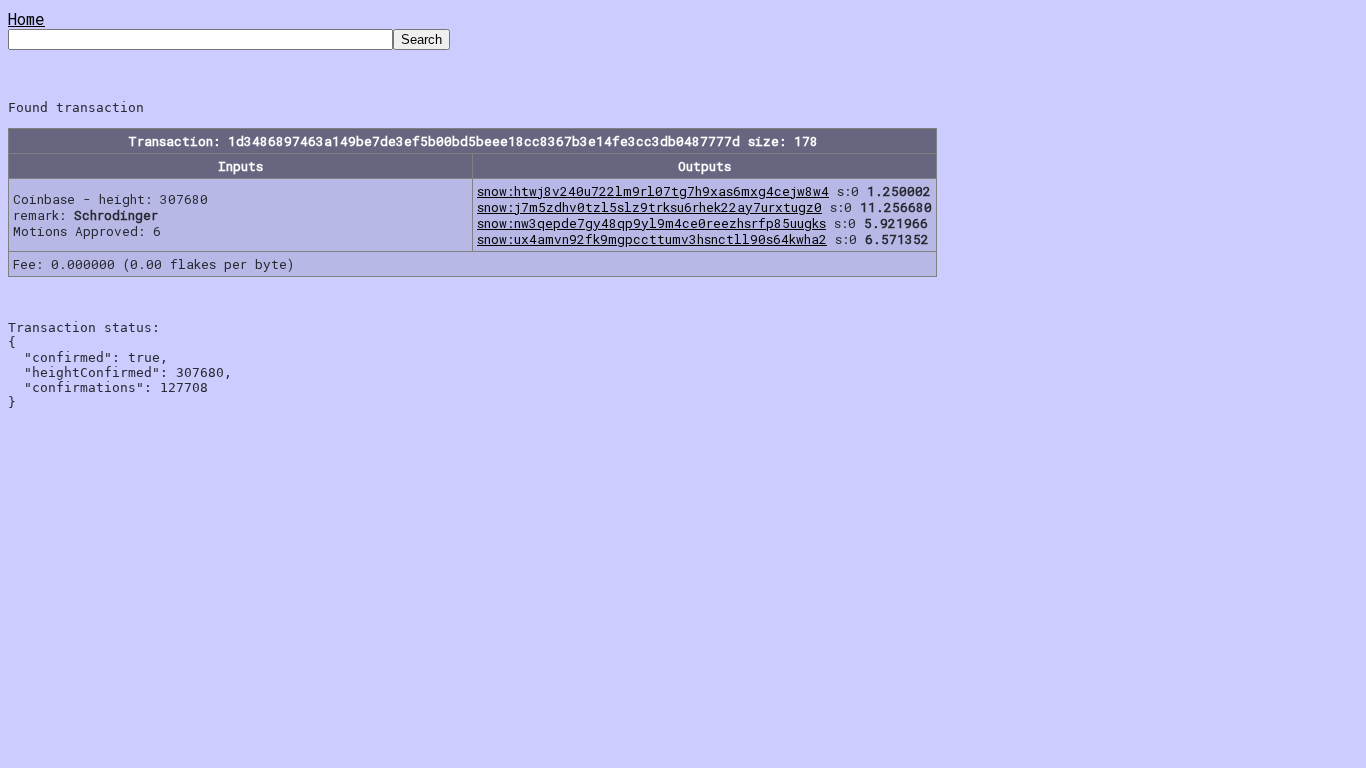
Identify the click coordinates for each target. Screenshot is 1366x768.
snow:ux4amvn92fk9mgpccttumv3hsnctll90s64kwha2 (652, 239)
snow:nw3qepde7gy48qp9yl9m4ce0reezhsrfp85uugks (651, 223)
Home (26, 18)
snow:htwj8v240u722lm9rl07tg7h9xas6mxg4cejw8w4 (653, 191)
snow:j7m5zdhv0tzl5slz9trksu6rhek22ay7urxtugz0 (649, 207)
